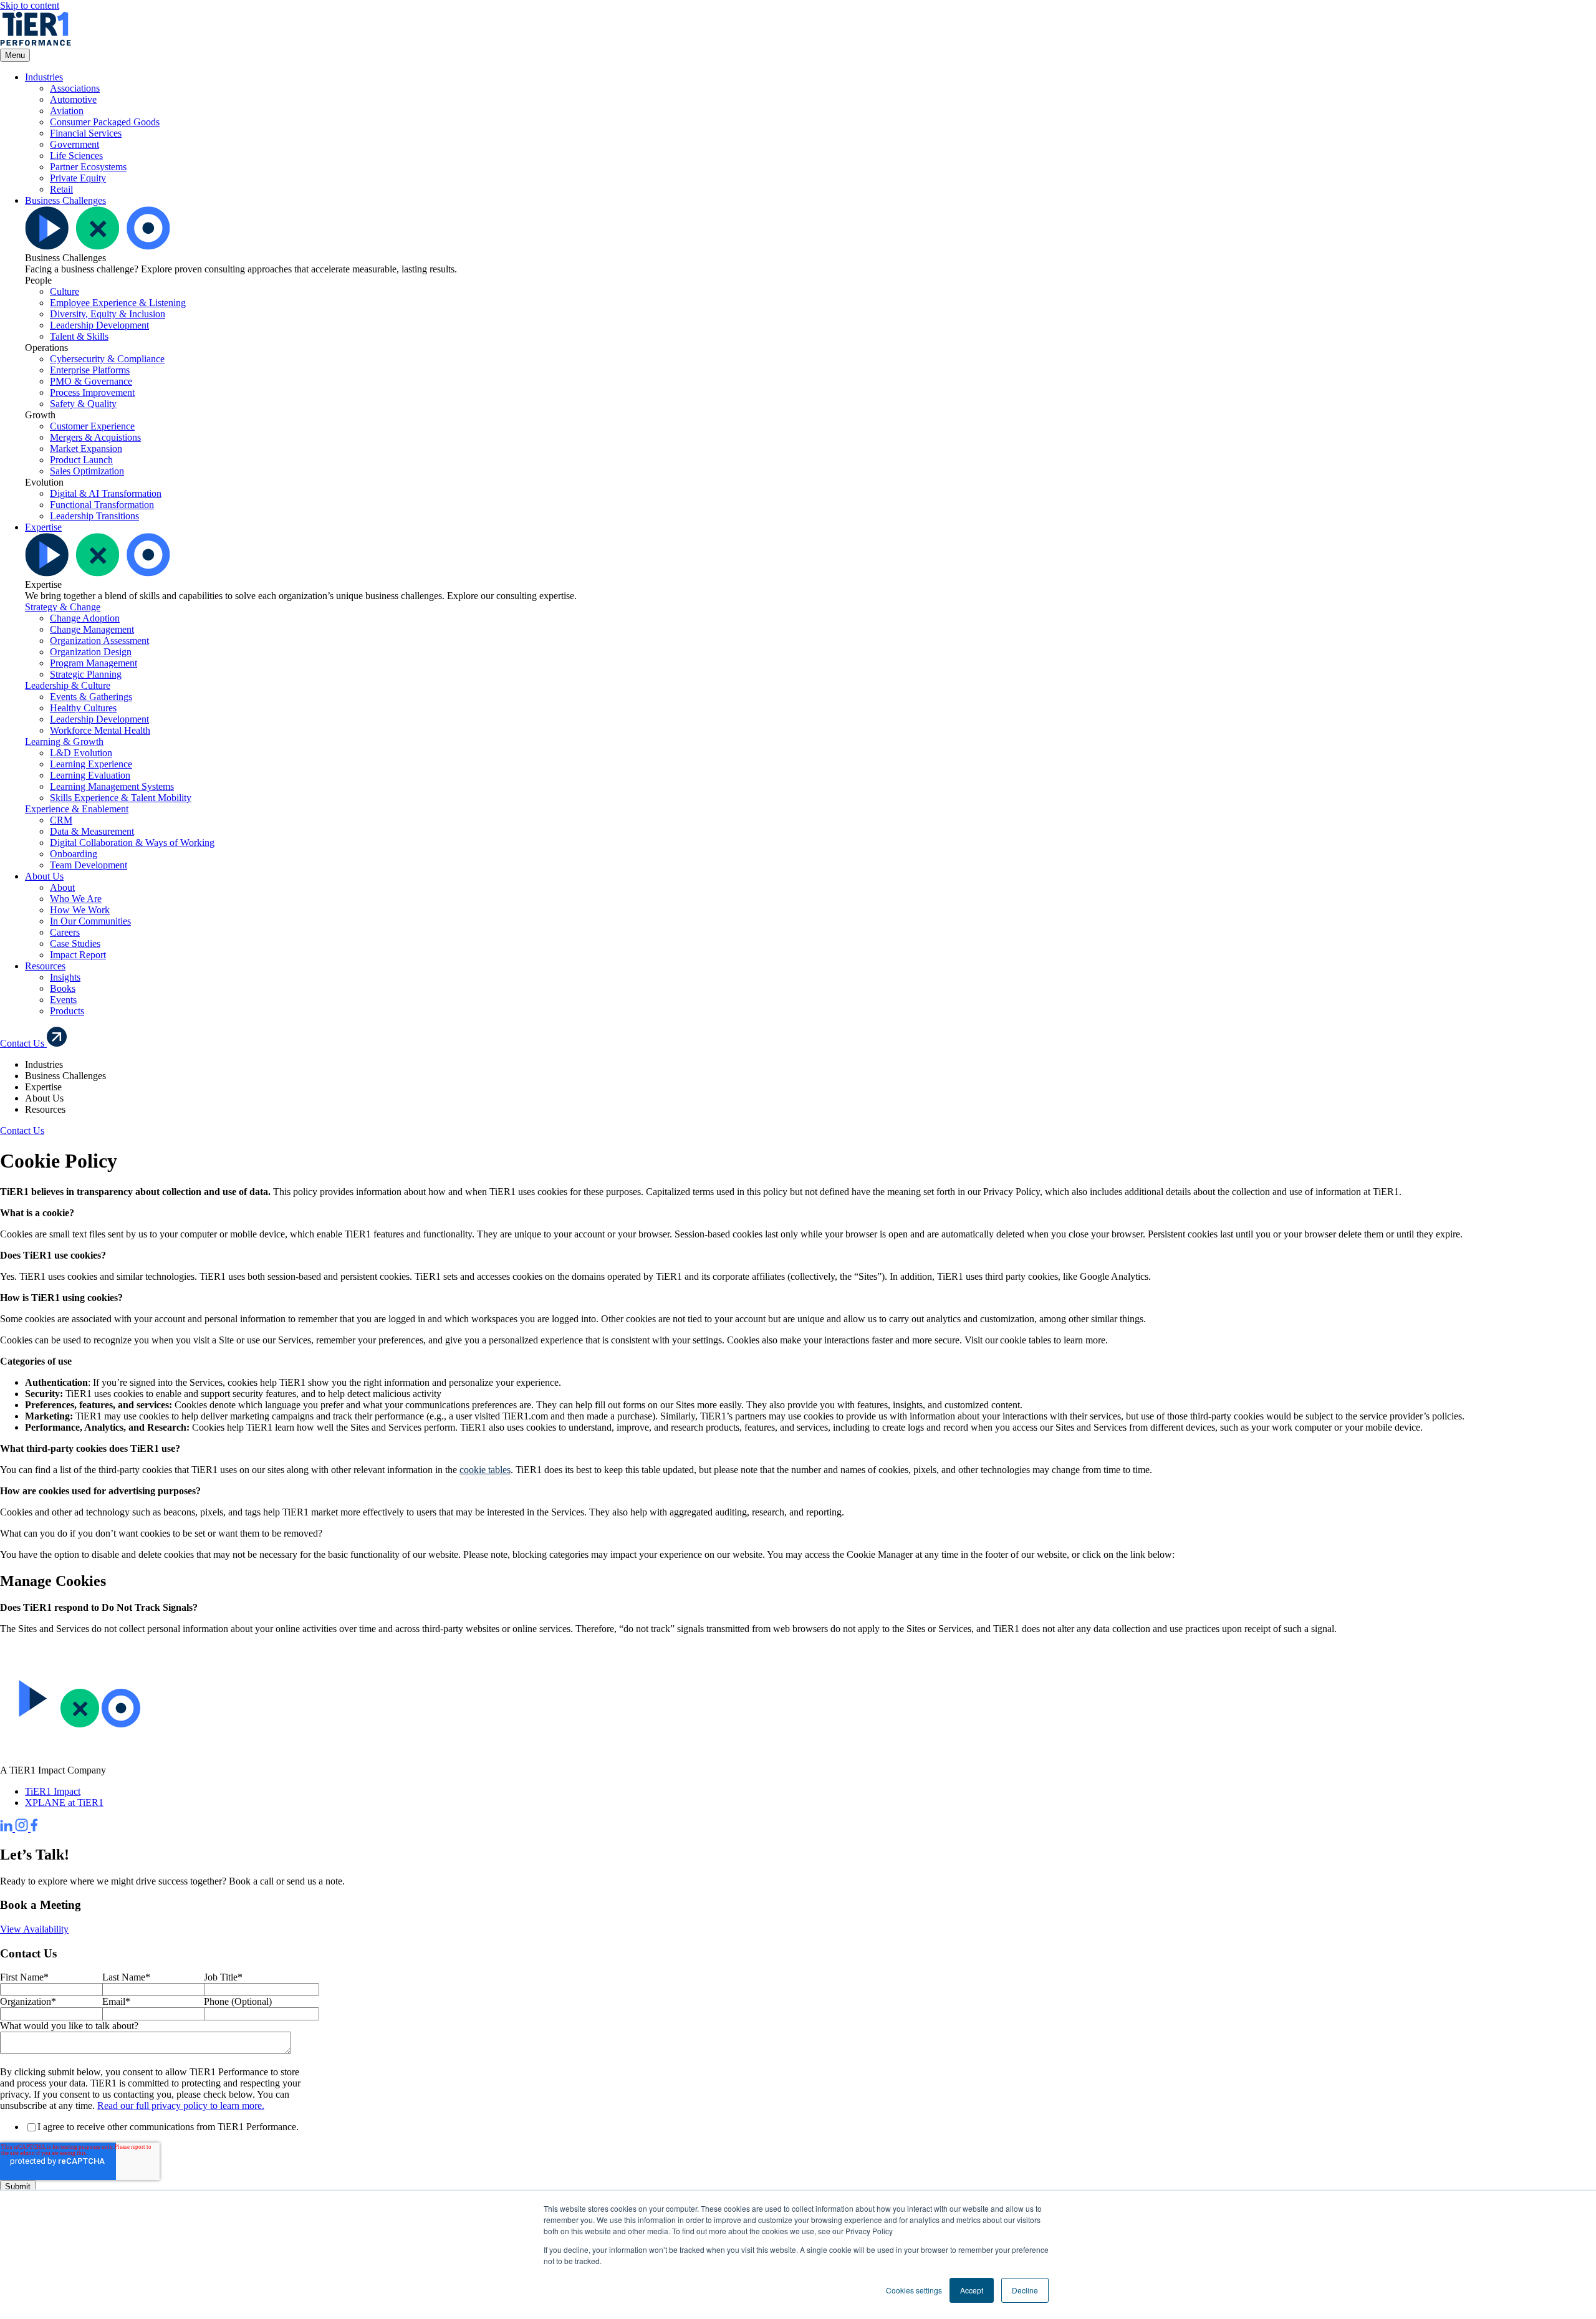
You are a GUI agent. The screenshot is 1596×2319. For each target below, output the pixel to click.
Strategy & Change (63, 607)
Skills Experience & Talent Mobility (121, 798)
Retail (61, 189)
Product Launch (81, 460)
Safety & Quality (83, 404)
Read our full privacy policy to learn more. (181, 2105)
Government (75, 144)
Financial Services (86, 133)
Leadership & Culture (68, 685)
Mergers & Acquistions (95, 437)
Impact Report (78, 955)
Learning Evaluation (90, 775)
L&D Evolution (81, 753)
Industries (44, 77)
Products (67, 1011)
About (62, 887)
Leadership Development (99, 325)
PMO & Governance (91, 381)
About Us (44, 876)
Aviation (67, 111)
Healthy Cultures (83, 708)
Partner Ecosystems (88, 167)
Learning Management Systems (112, 786)
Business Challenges (65, 200)
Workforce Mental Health (100, 730)
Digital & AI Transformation (106, 493)
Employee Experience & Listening (118, 303)
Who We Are (76, 899)
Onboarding (74, 854)
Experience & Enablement (77, 809)
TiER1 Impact (53, 1791)
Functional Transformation (102, 505)
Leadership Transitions (94, 516)
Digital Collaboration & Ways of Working (132, 843)
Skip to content (30, 5)
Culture (65, 291)
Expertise (43, 527)
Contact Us (23, 1043)
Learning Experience (91, 764)
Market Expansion (86, 449)
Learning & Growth (64, 742)
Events (63, 1000)
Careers (65, 932)
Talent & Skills (79, 336)
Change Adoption (85, 618)
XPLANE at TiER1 (64, 1803)
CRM (61, 820)
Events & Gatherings (91, 697)
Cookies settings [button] (914, 2290)
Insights (65, 977)
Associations (75, 88)
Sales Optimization (87, 471)
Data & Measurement (92, 831)
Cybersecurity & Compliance (107, 359)
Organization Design (91, 652)
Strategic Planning (86, 674)
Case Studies (75, 943)
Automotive (73, 99)
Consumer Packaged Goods (105, 122)
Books (63, 988)
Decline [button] (1025, 2290)
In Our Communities (90, 921)
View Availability (34, 1929)
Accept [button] (972, 2290)
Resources (45, 966)
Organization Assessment (99, 641)
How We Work (80, 910)
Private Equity (78, 178)
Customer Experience (92, 426)
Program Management (94, 663)
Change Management (92, 629)
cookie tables (485, 1470)
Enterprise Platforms (90, 370)
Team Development (89, 865)
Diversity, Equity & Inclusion (108, 314)
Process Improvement (92, 392)
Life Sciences (76, 156)
